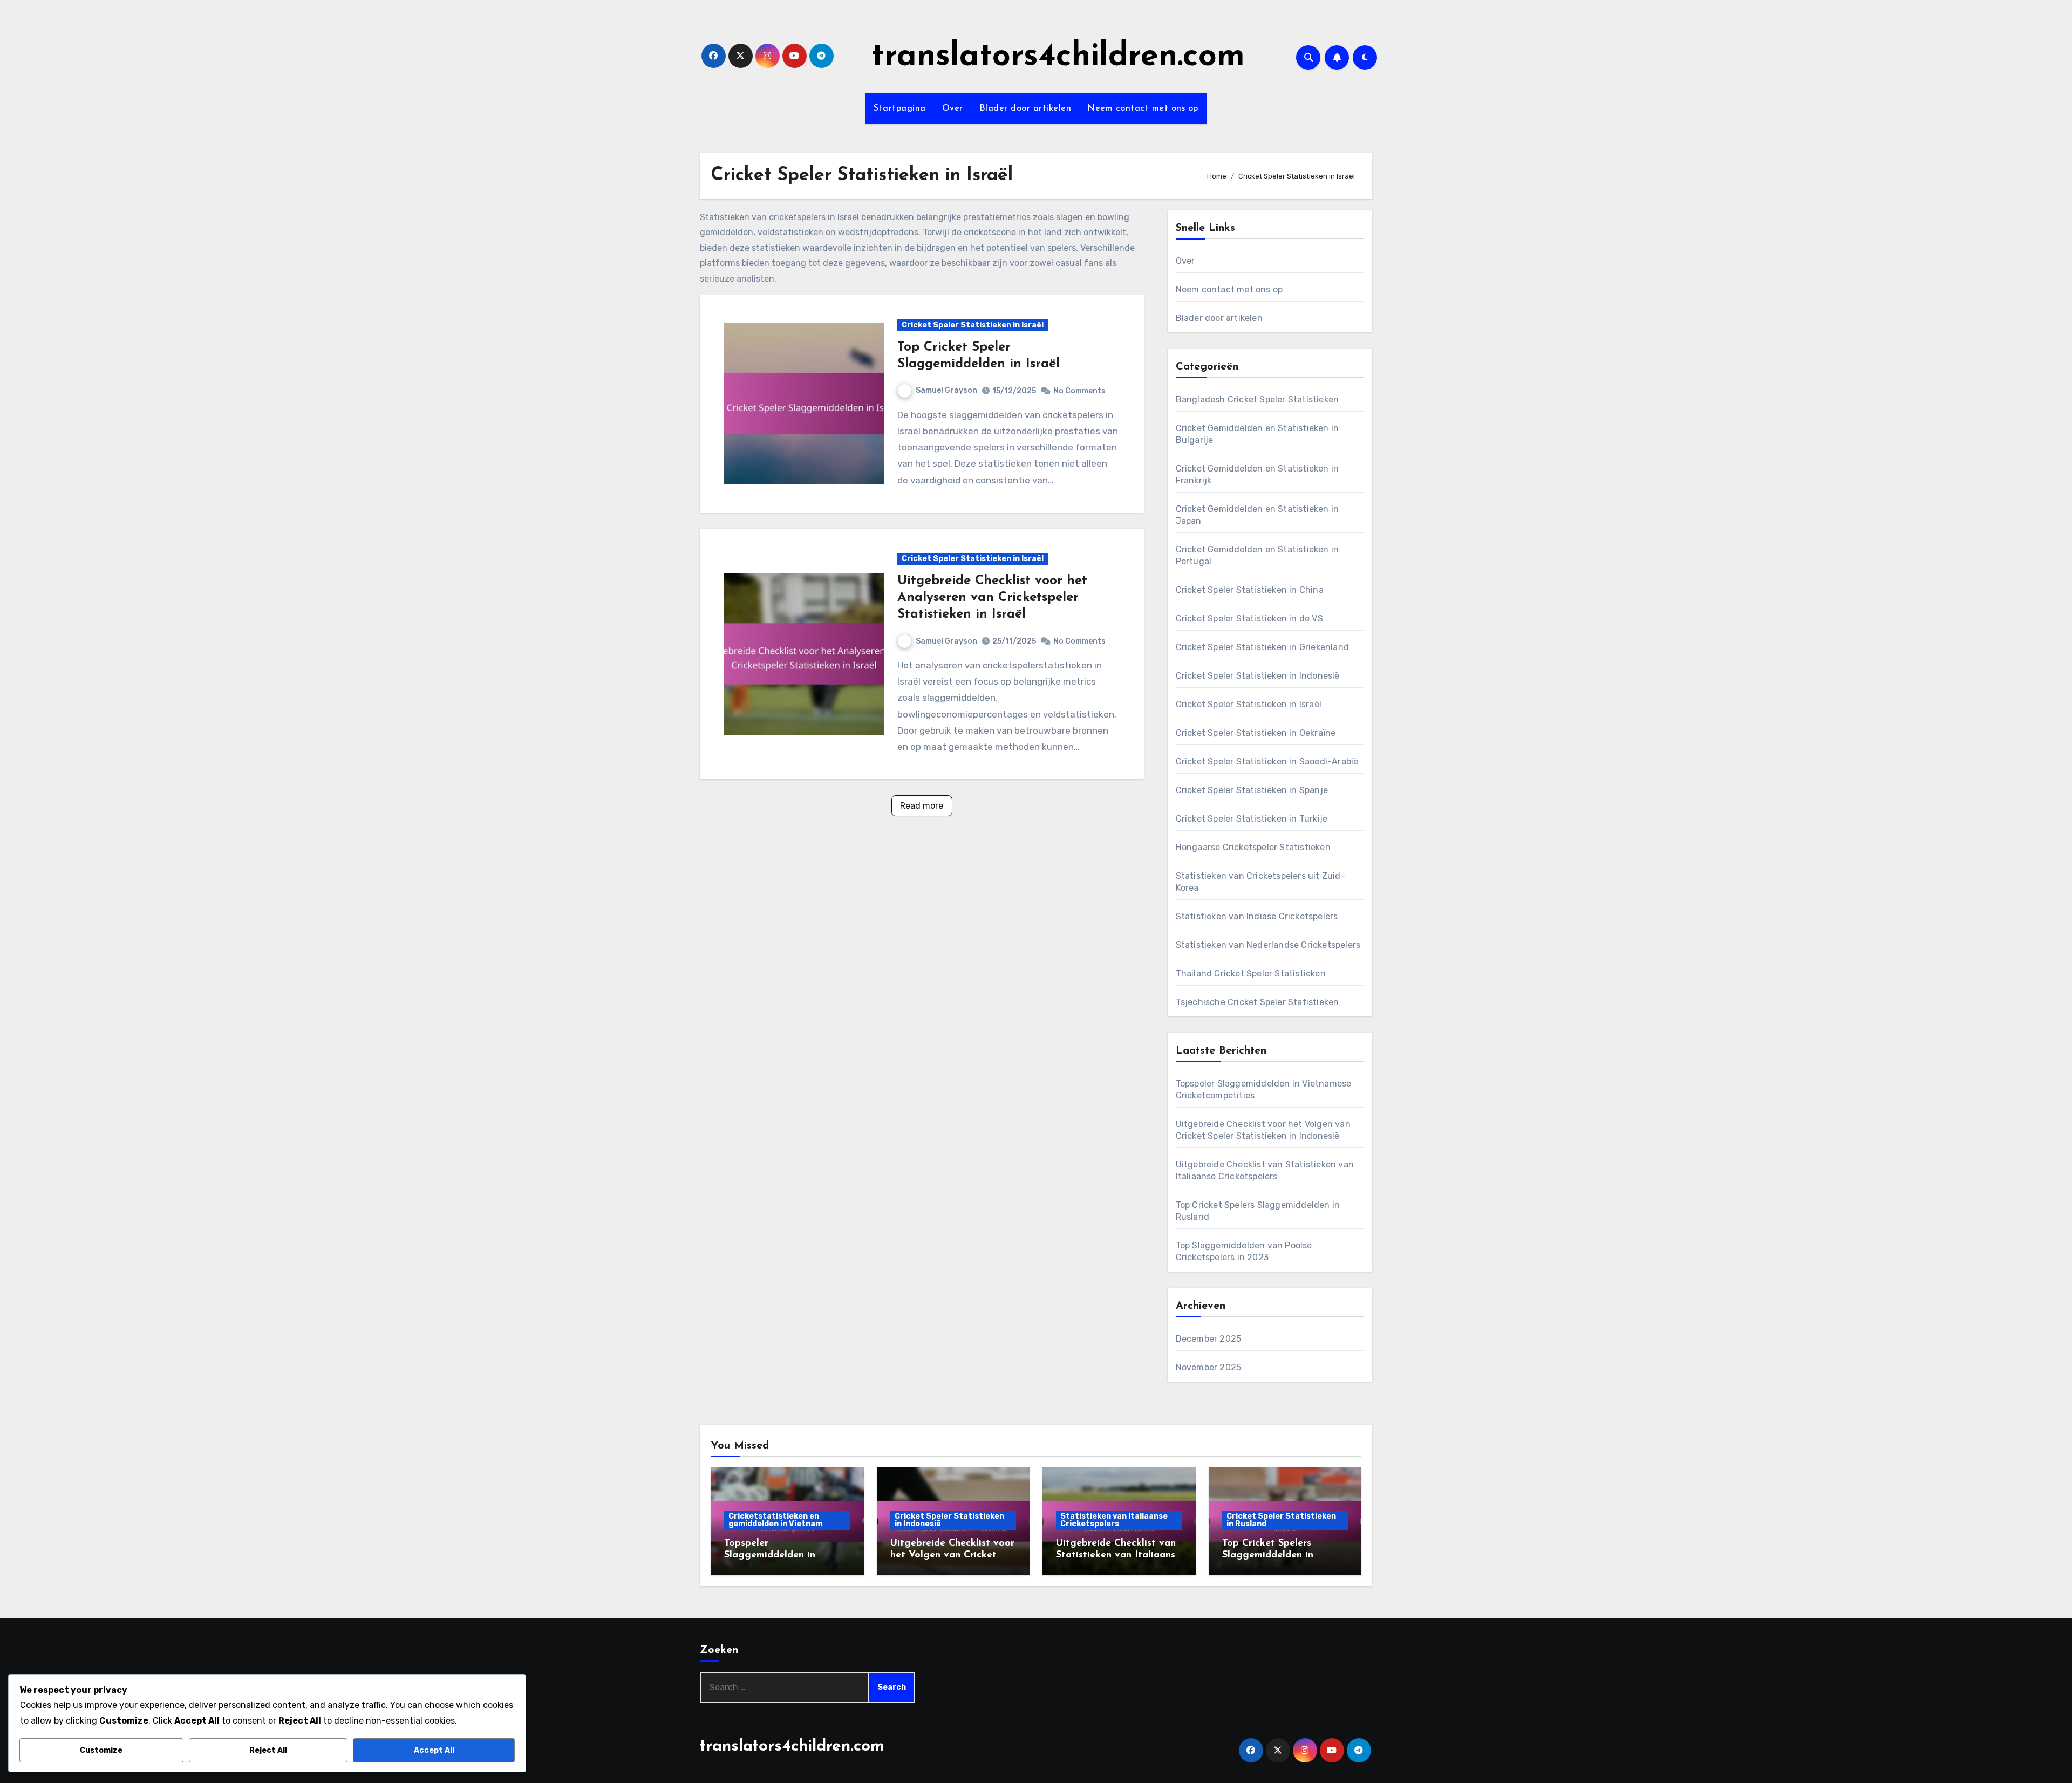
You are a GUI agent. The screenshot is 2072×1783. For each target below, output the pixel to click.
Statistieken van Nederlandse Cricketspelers (1268, 945)
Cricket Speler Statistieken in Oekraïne (1256, 733)
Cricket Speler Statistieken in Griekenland (1262, 647)
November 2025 (1209, 1367)
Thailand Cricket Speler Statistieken (1251, 974)
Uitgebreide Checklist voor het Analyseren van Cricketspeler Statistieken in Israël (992, 598)
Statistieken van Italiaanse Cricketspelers (1114, 1520)
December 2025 (1209, 1339)
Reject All (268, 1750)
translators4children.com (1058, 57)
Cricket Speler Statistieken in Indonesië (1258, 676)
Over (953, 108)
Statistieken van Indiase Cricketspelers (1257, 916)
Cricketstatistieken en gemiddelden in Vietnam (775, 1520)
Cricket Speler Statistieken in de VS (1249, 619)
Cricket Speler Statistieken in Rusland (1281, 1520)
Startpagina (900, 108)
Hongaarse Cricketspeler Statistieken (1253, 847)
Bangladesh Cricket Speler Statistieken (1257, 399)
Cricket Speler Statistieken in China (1250, 590)
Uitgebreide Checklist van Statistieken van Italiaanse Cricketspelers (1118, 1555)
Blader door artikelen (1025, 108)
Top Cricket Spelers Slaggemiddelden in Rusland (1268, 1555)
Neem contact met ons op (1143, 108)
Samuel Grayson (946, 390)
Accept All (434, 1750)
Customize (101, 1750)
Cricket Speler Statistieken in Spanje (1252, 790)
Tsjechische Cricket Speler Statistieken (1257, 1002)
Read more (922, 806)
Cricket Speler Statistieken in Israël (973, 325)
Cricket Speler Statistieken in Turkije (1252, 819)
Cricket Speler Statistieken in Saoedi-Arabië (1267, 761)
